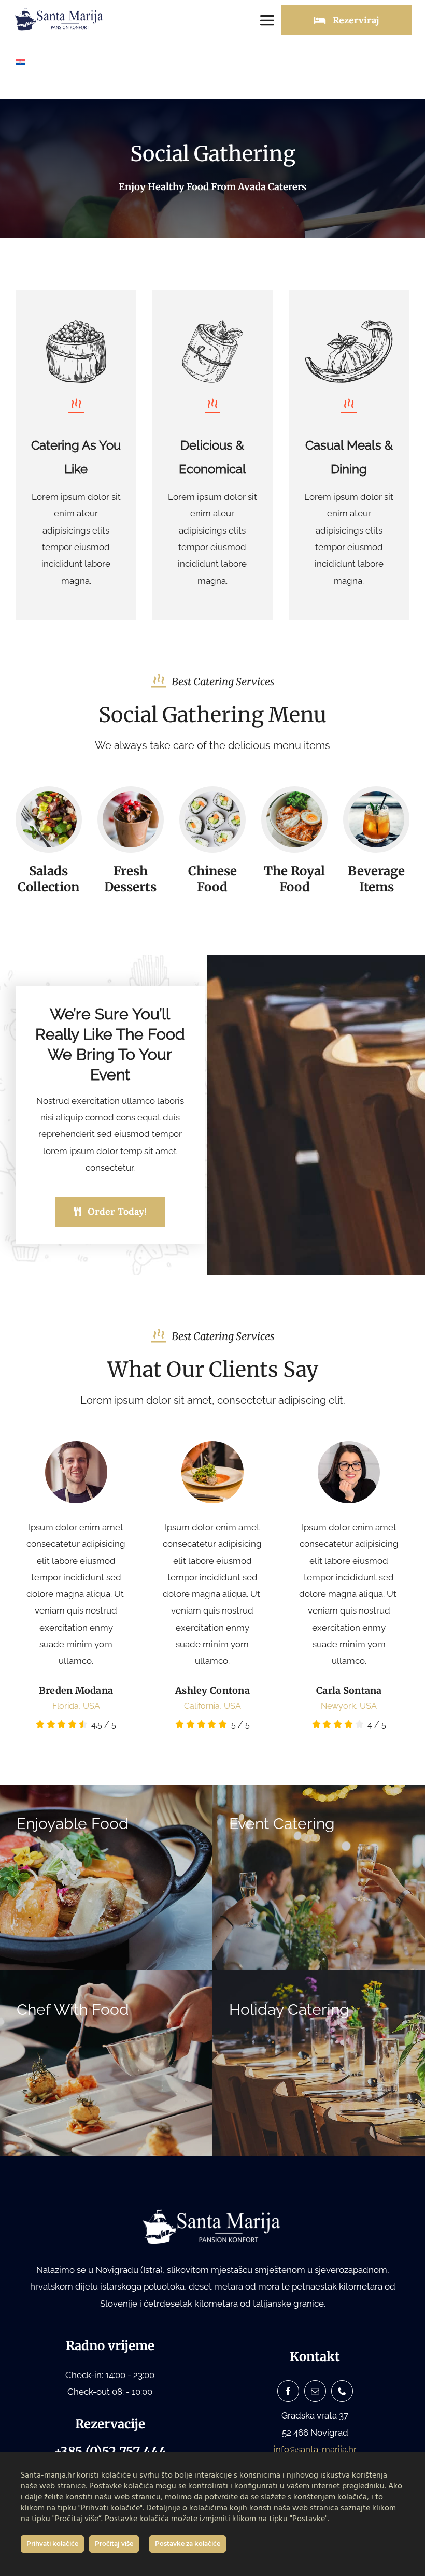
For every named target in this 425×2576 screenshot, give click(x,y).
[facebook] (288, 2391)
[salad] (49, 796)
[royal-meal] (294, 796)
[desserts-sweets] (131, 796)
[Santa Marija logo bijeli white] (212, 2212)
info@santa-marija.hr (315, 2449)
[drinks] (376, 796)
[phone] (342, 2391)
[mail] (315, 2391)
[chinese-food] (212, 796)
